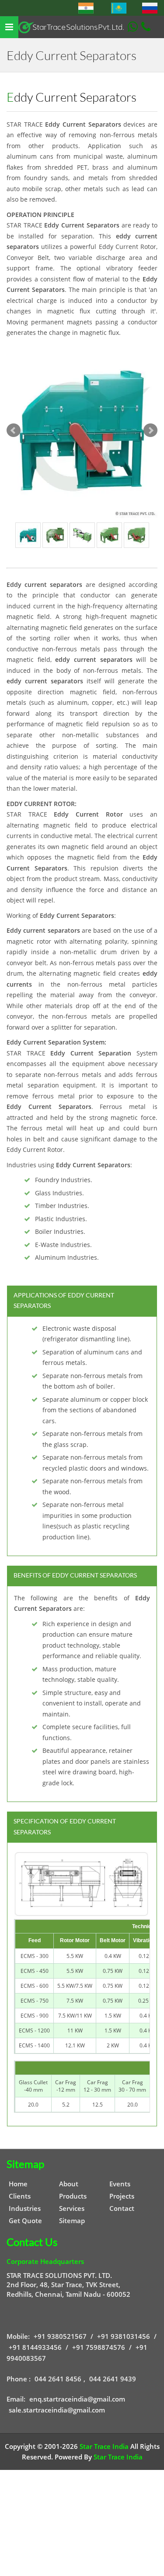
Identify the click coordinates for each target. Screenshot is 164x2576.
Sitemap (72, 2221)
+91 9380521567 (60, 2336)
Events (120, 2184)
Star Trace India (104, 2446)
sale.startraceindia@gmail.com (57, 2410)
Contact (122, 2208)
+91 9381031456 (124, 2336)
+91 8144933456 (35, 2347)
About (69, 2184)
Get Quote (25, 2221)
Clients (20, 2196)
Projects (122, 2196)
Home (18, 2184)
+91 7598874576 (99, 2347)
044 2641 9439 (113, 2379)
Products (73, 2196)
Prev (14, 430)
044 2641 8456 (58, 2379)
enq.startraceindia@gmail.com (77, 2399)
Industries (25, 2208)
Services (72, 2208)
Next (150, 430)
